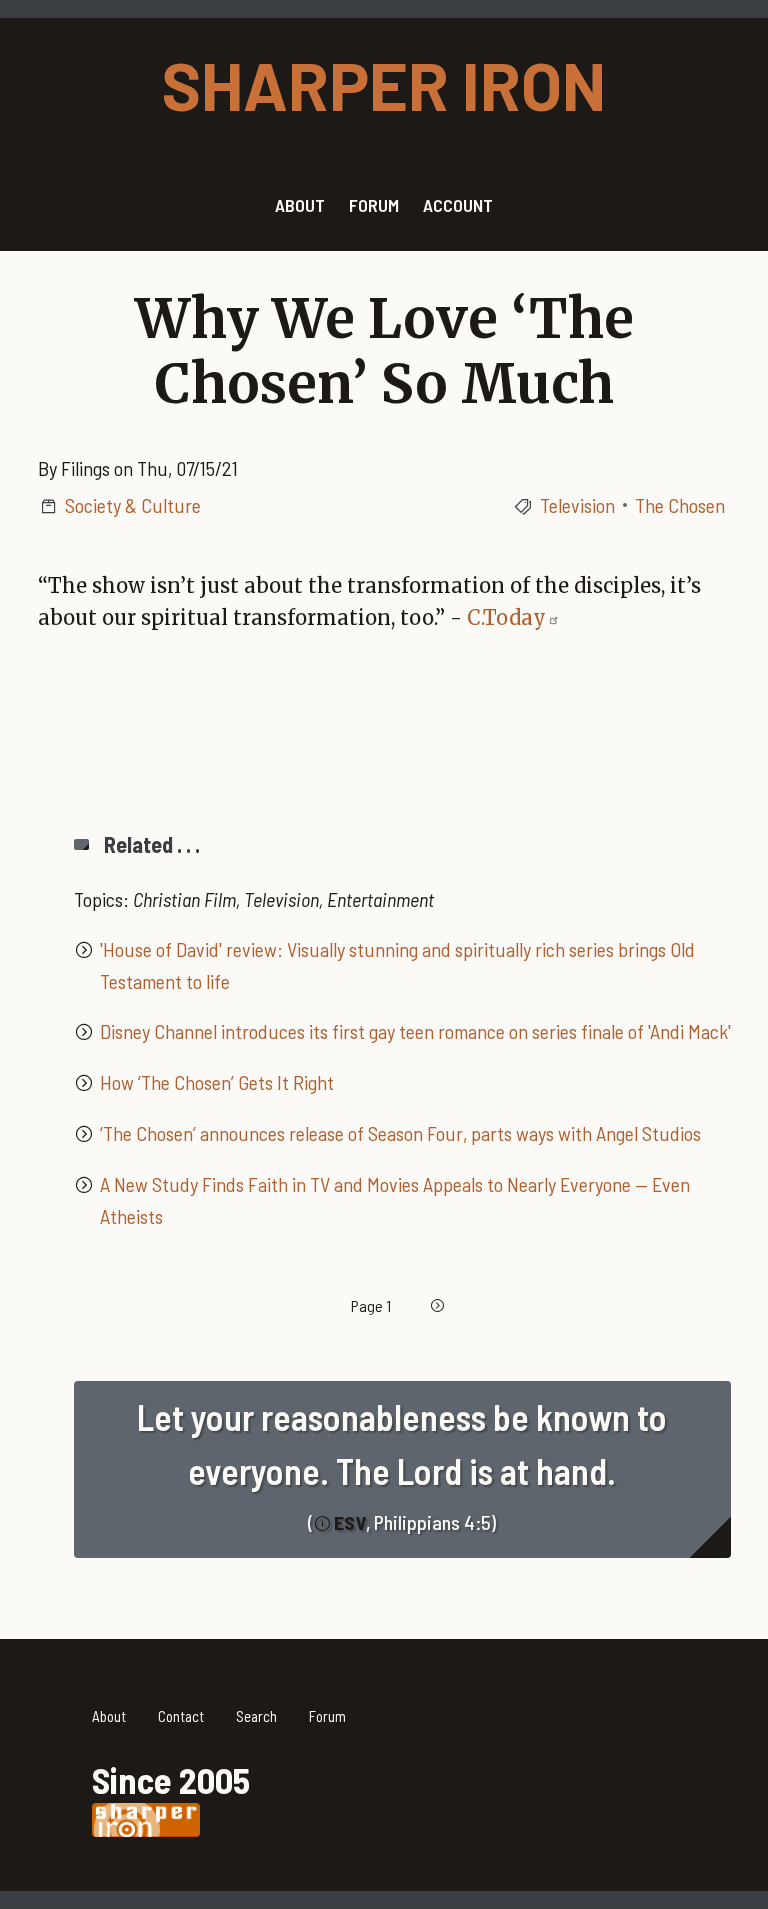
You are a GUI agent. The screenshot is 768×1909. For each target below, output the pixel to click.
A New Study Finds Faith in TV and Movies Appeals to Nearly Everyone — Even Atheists (395, 1200)
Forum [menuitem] (374, 205)
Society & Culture (133, 505)
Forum (327, 1716)
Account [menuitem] (458, 205)
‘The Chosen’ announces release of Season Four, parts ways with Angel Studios (400, 1133)
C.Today (506, 617)
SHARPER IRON (384, 84)
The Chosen (680, 505)
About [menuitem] (300, 205)
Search (256, 1716)
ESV (350, 1522)
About (109, 1716)
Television (577, 505)
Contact (181, 1716)
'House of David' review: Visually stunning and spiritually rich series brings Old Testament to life (397, 965)
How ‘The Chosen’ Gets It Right (217, 1082)
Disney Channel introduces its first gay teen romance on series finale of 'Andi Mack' (415, 1031)
